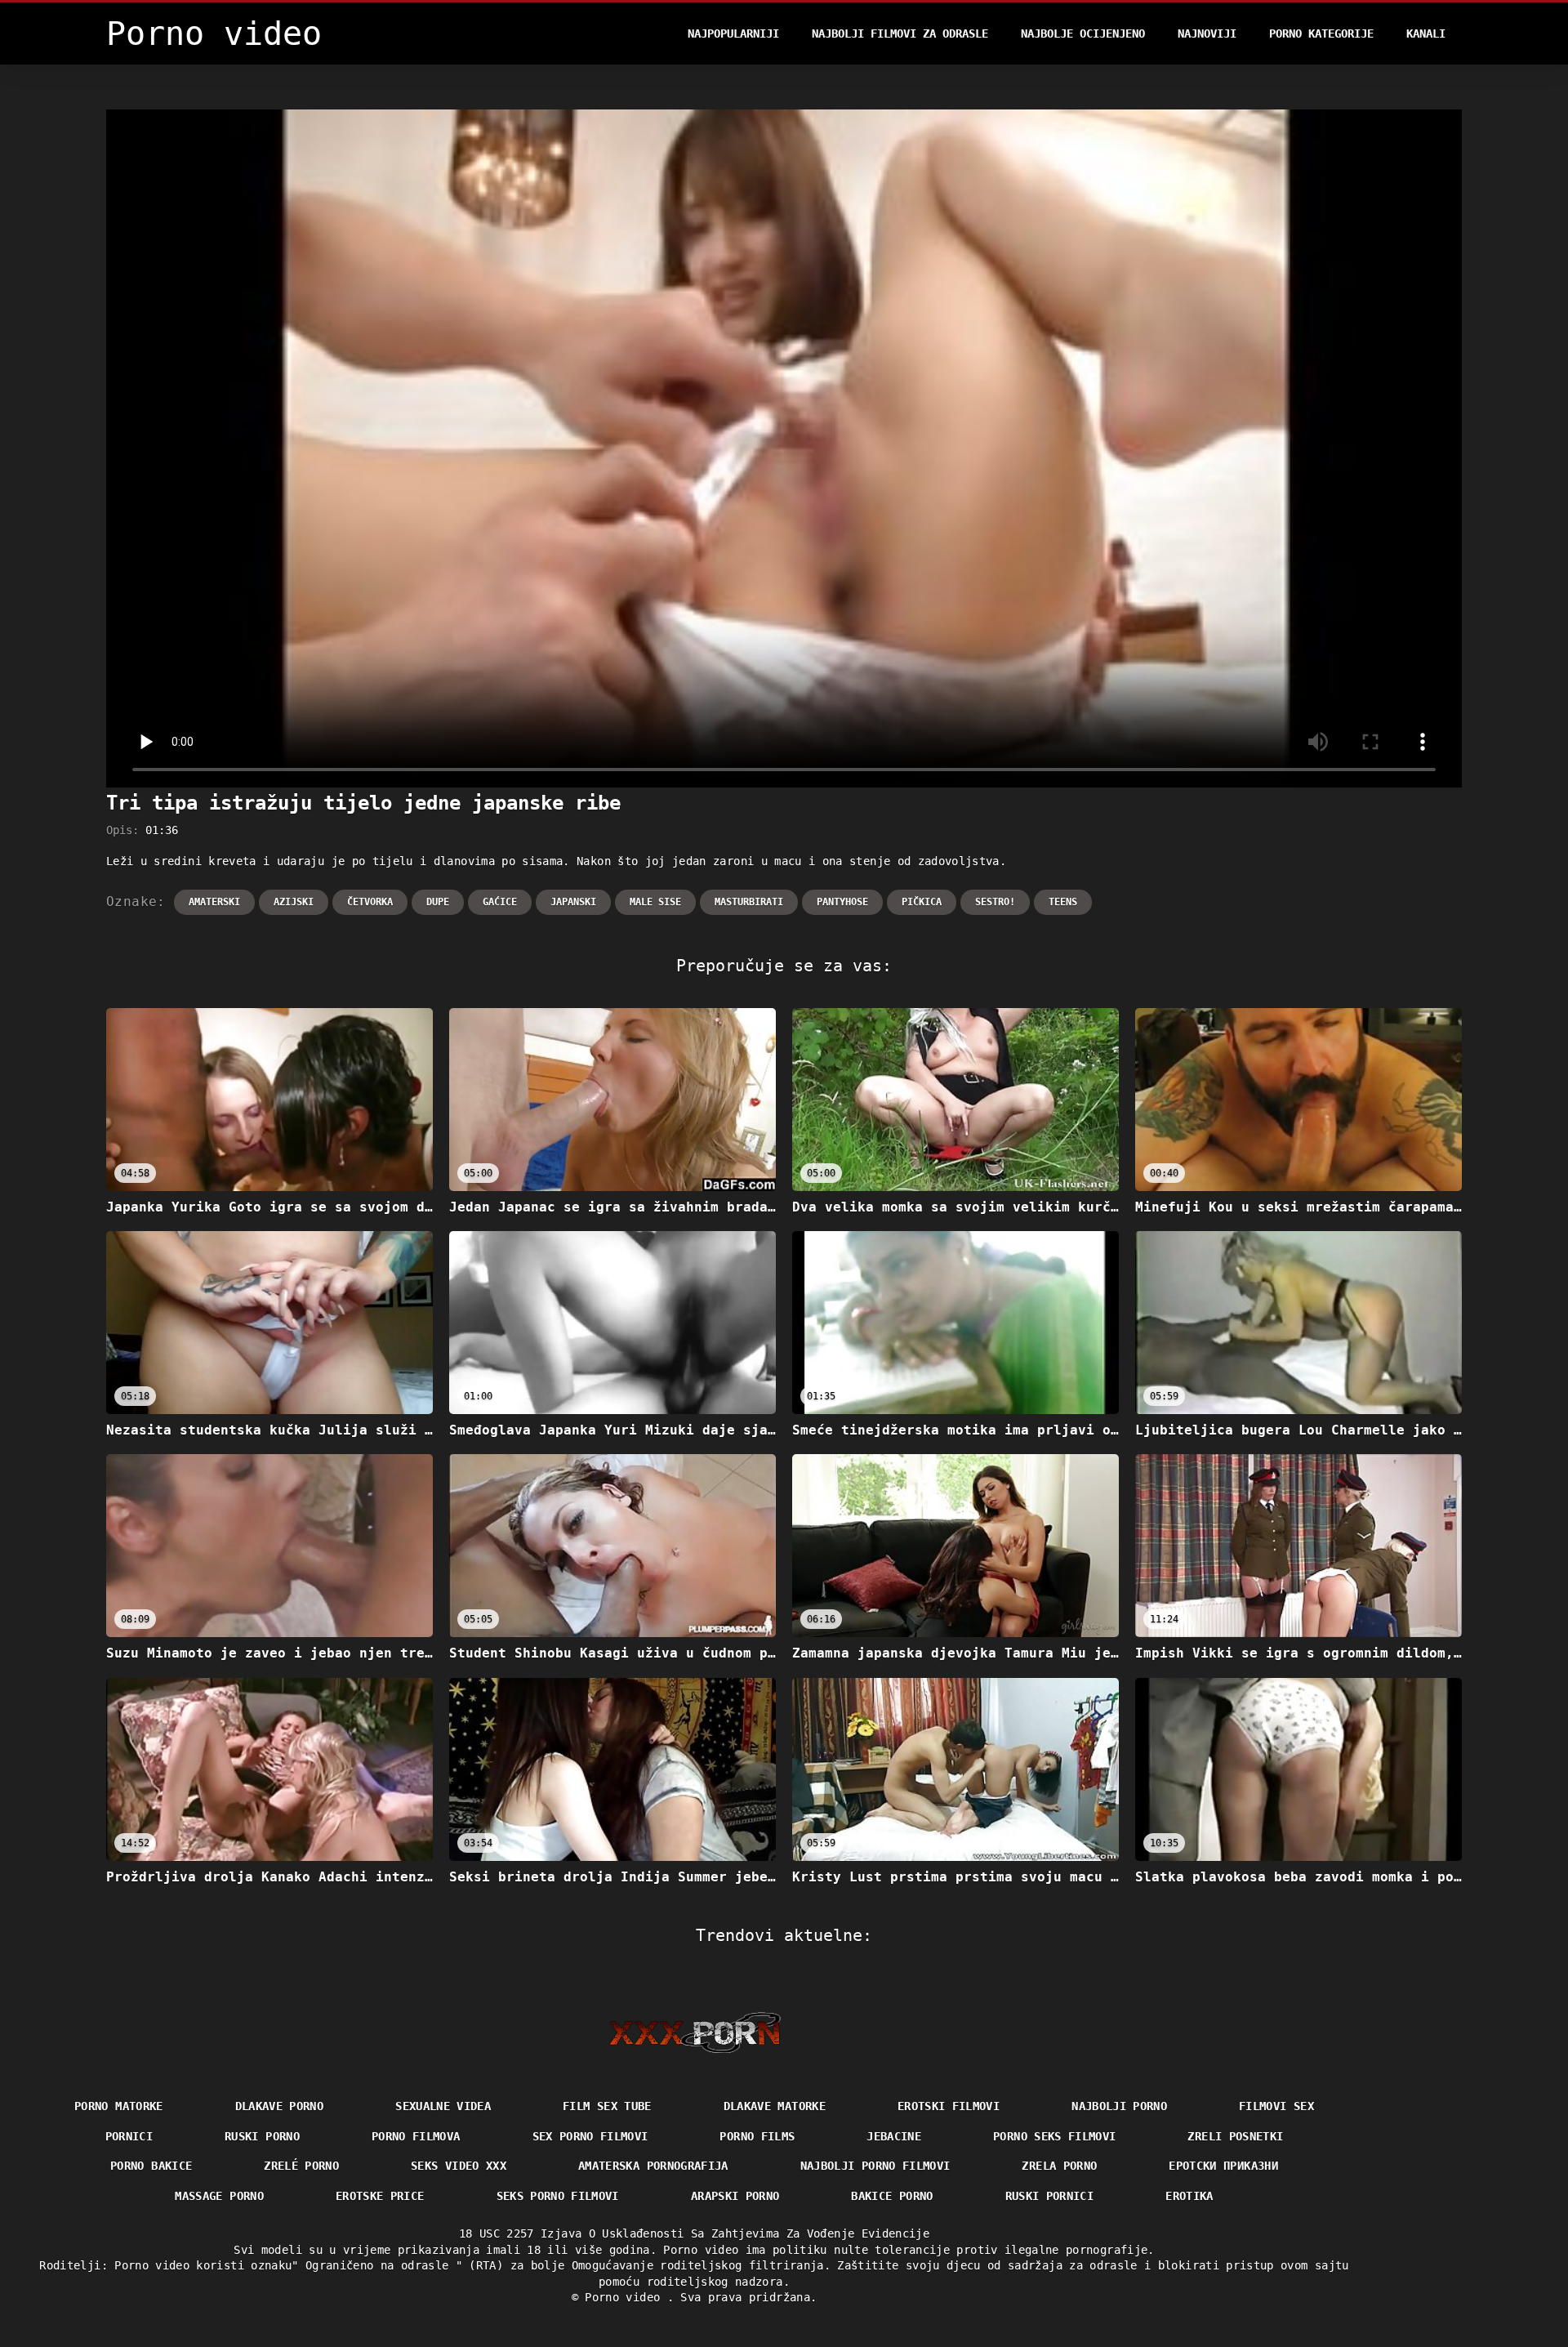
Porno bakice (151, 2166)
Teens (1063, 902)
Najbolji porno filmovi (875, 2166)
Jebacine (894, 2136)
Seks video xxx (459, 2166)
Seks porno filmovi (558, 2196)
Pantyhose (842, 902)
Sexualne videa (443, 2106)
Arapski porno (735, 2196)
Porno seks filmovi (1054, 2136)
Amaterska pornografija (653, 2166)
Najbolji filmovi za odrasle (900, 33)
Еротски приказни (1223, 2166)
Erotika (1189, 2196)
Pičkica (922, 902)
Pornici (129, 2136)
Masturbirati (749, 902)
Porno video (626, 2297)
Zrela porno (1059, 2166)
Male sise (655, 902)
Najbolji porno (1119, 2106)
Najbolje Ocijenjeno (1083, 33)
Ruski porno (262, 2136)
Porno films (757, 2136)
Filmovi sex (1276, 2106)
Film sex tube (607, 2106)
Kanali (1426, 33)
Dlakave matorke (775, 2106)
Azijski (294, 902)
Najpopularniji (733, 33)
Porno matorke (119, 2106)
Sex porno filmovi (590, 2136)
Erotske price (380, 2196)
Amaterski (214, 902)
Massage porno (219, 2196)
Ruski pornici (1050, 2196)
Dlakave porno (280, 2106)
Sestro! (995, 902)
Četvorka (370, 902)
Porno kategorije (1321, 33)
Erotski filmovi (949, 2106)
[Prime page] (695, 2032)
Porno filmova (416, 2136)
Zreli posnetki (1235, 2136)
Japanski (573, 902)
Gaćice (500, 902)
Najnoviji (1207, 33)
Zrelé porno (301, 2166)
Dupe (438, 902)
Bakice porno (892, 2196)
